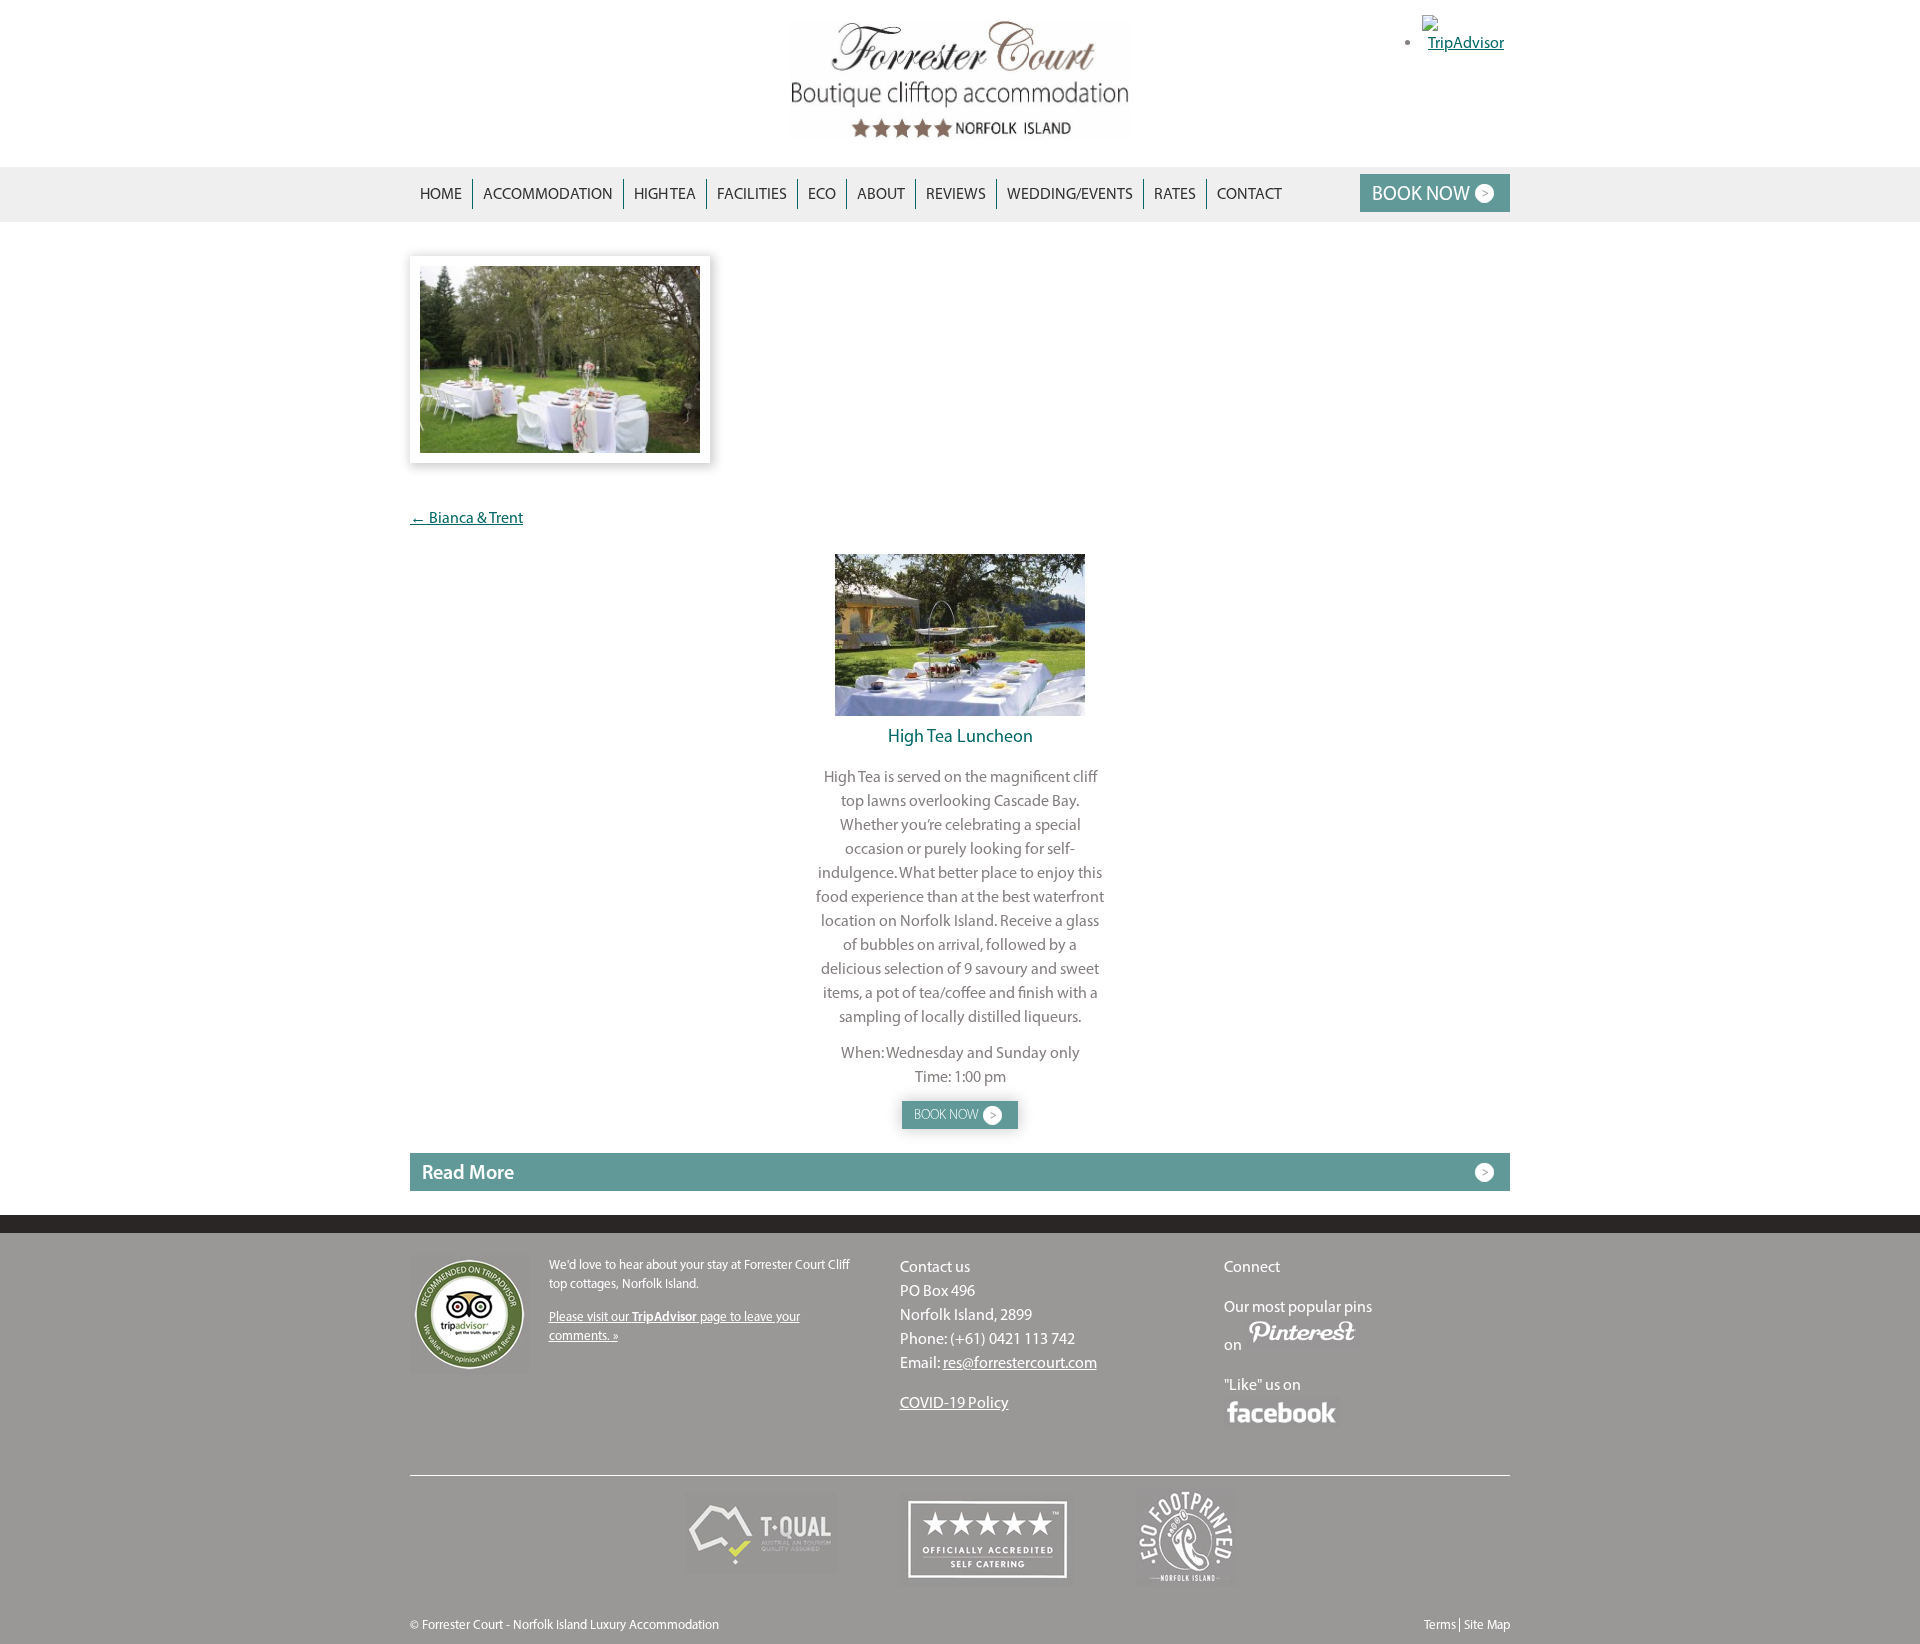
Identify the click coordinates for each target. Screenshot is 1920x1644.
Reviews (956, 193)
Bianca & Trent (466, 517)
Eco (822, 193)
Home (441, 193)
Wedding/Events (1070, 193)
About (881, 193)
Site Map (1487, 1624)
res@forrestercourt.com (1020, 1362)
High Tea (665, 193)
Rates (1175, 193)
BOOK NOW (1421, 193)
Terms (1440, 1624)
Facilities (752, 193)
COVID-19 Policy (954, 1402)
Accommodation (548, 193)
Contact (1249, 193)
